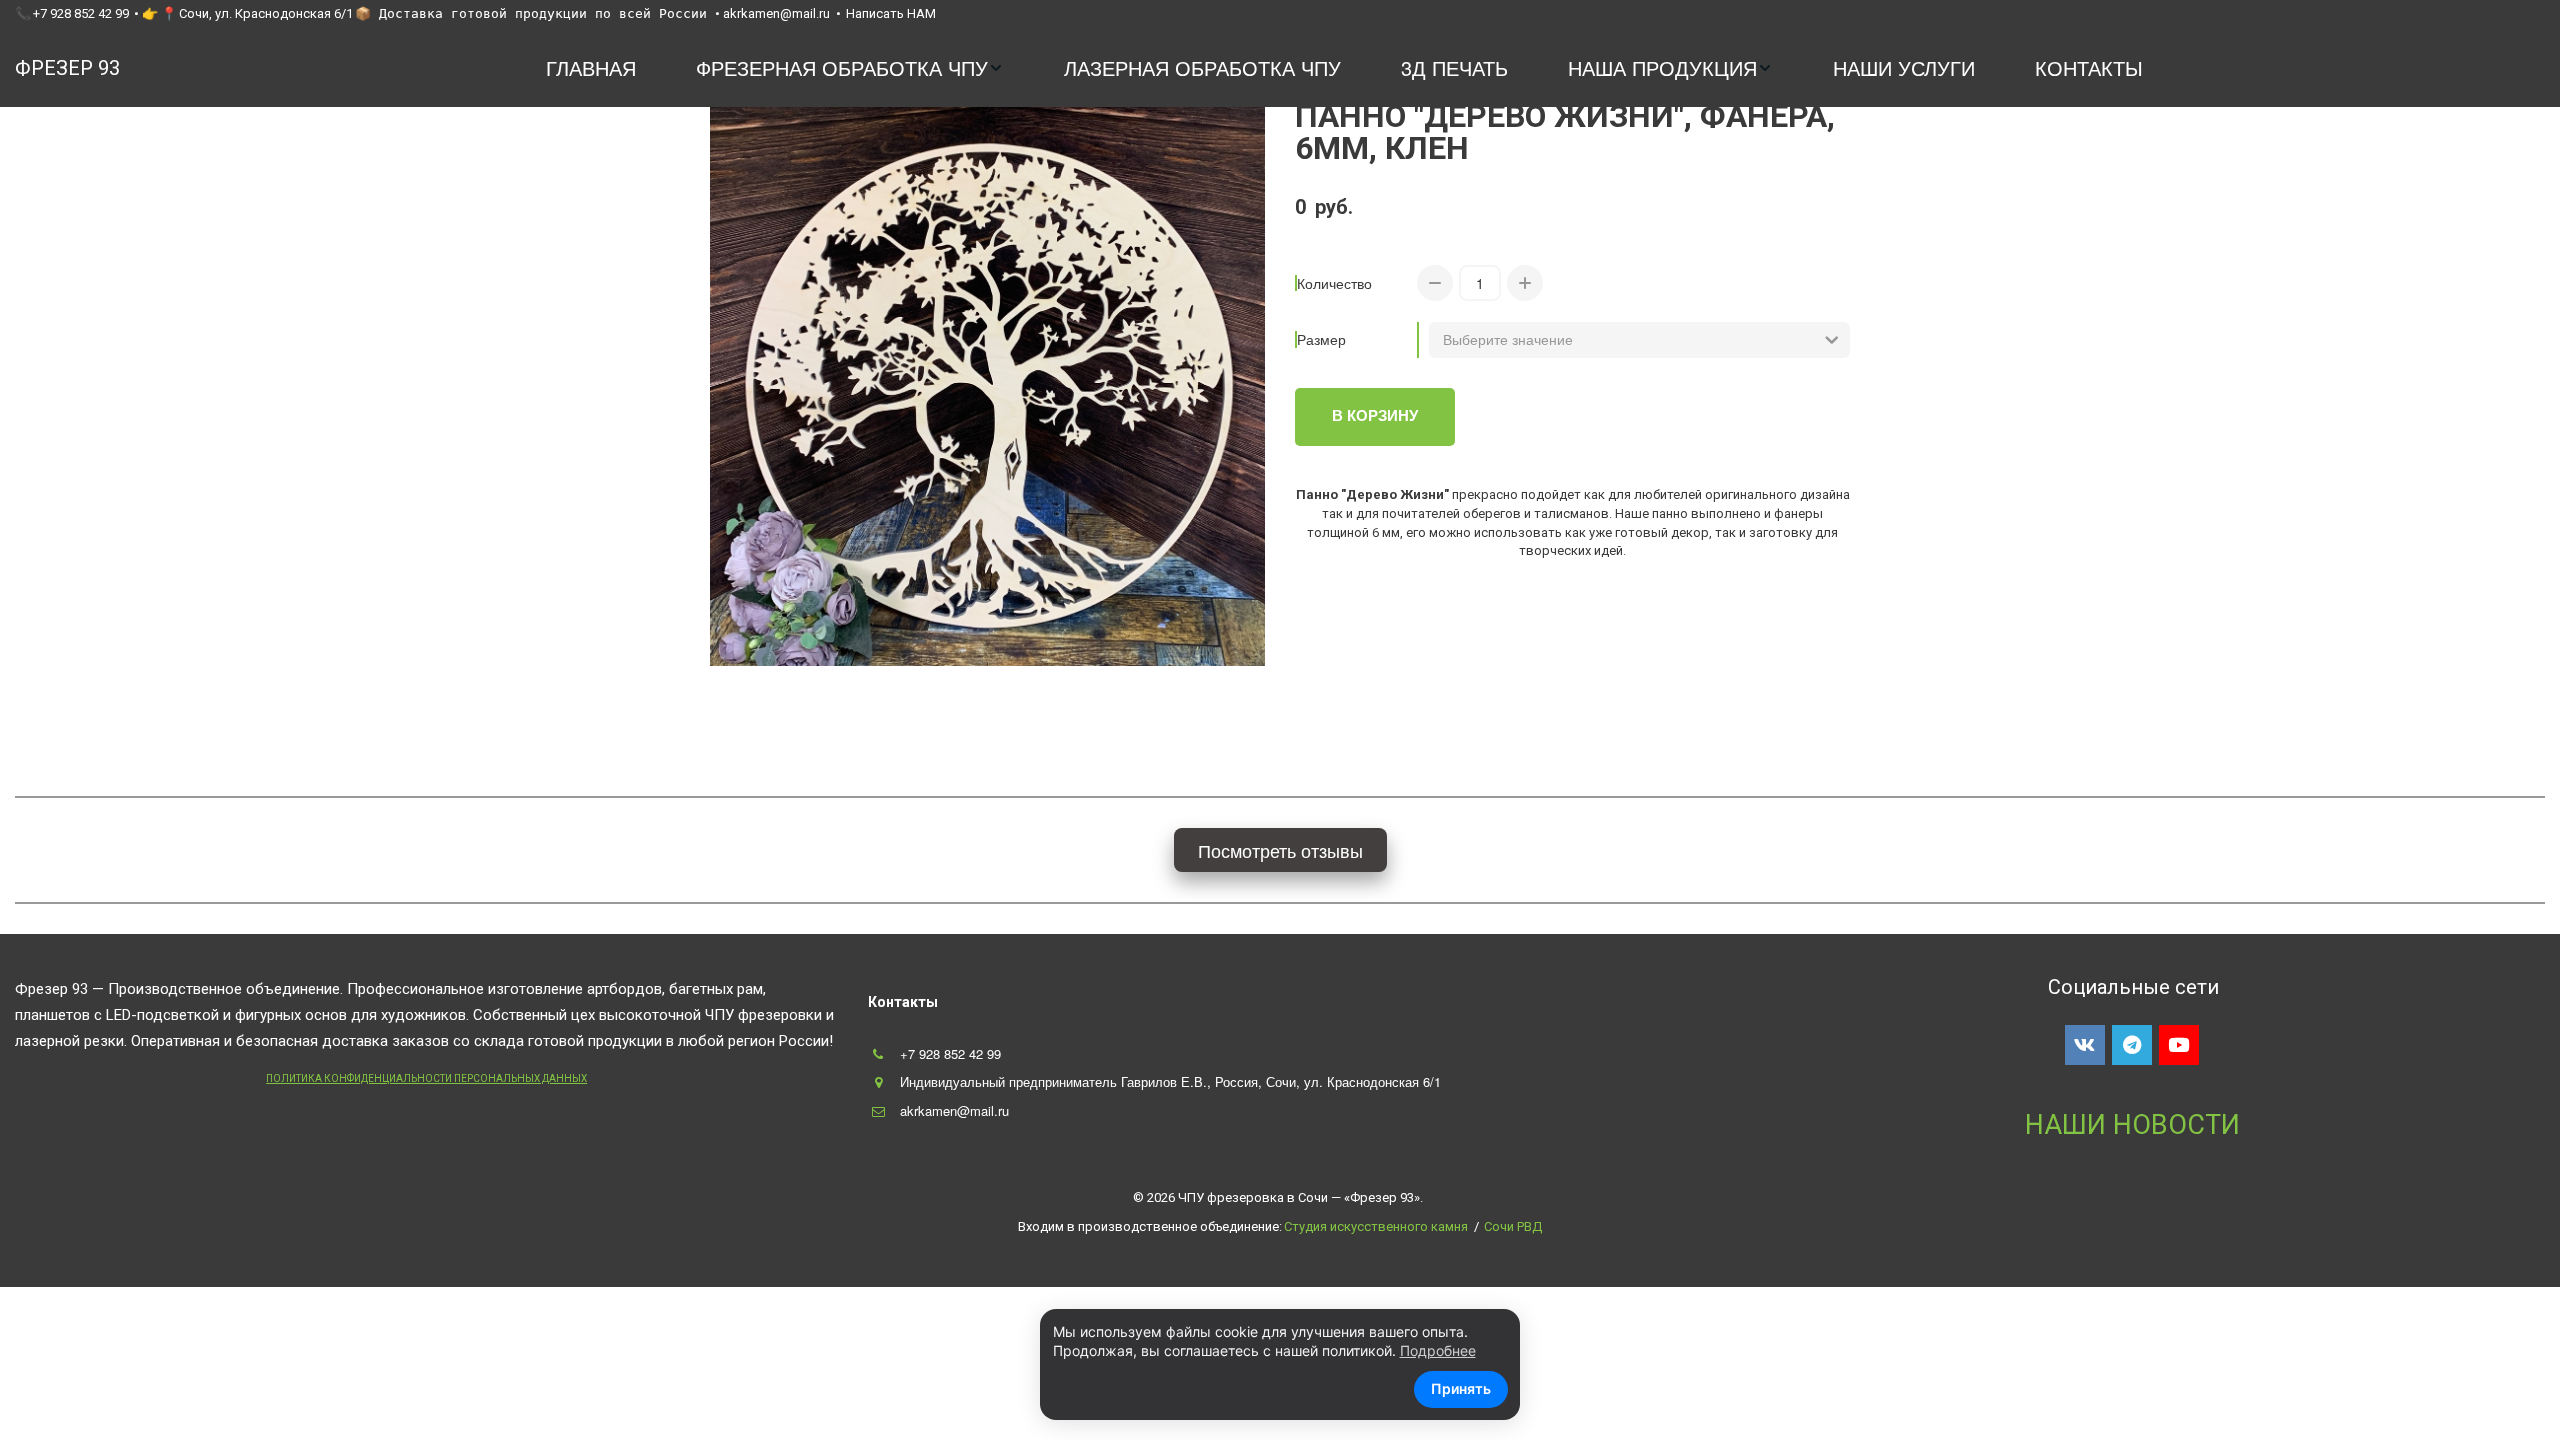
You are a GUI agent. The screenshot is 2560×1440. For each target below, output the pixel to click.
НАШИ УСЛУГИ (1904, 67)
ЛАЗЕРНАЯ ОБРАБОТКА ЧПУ (1202, 67)
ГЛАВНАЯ (591, 67)
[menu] (1344, 68)
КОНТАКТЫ (2089, 67)
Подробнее (1438, 1350)
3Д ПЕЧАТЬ (1454, 67)
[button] (850, 68)
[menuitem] (591, 68)
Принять (1461, 1388)
